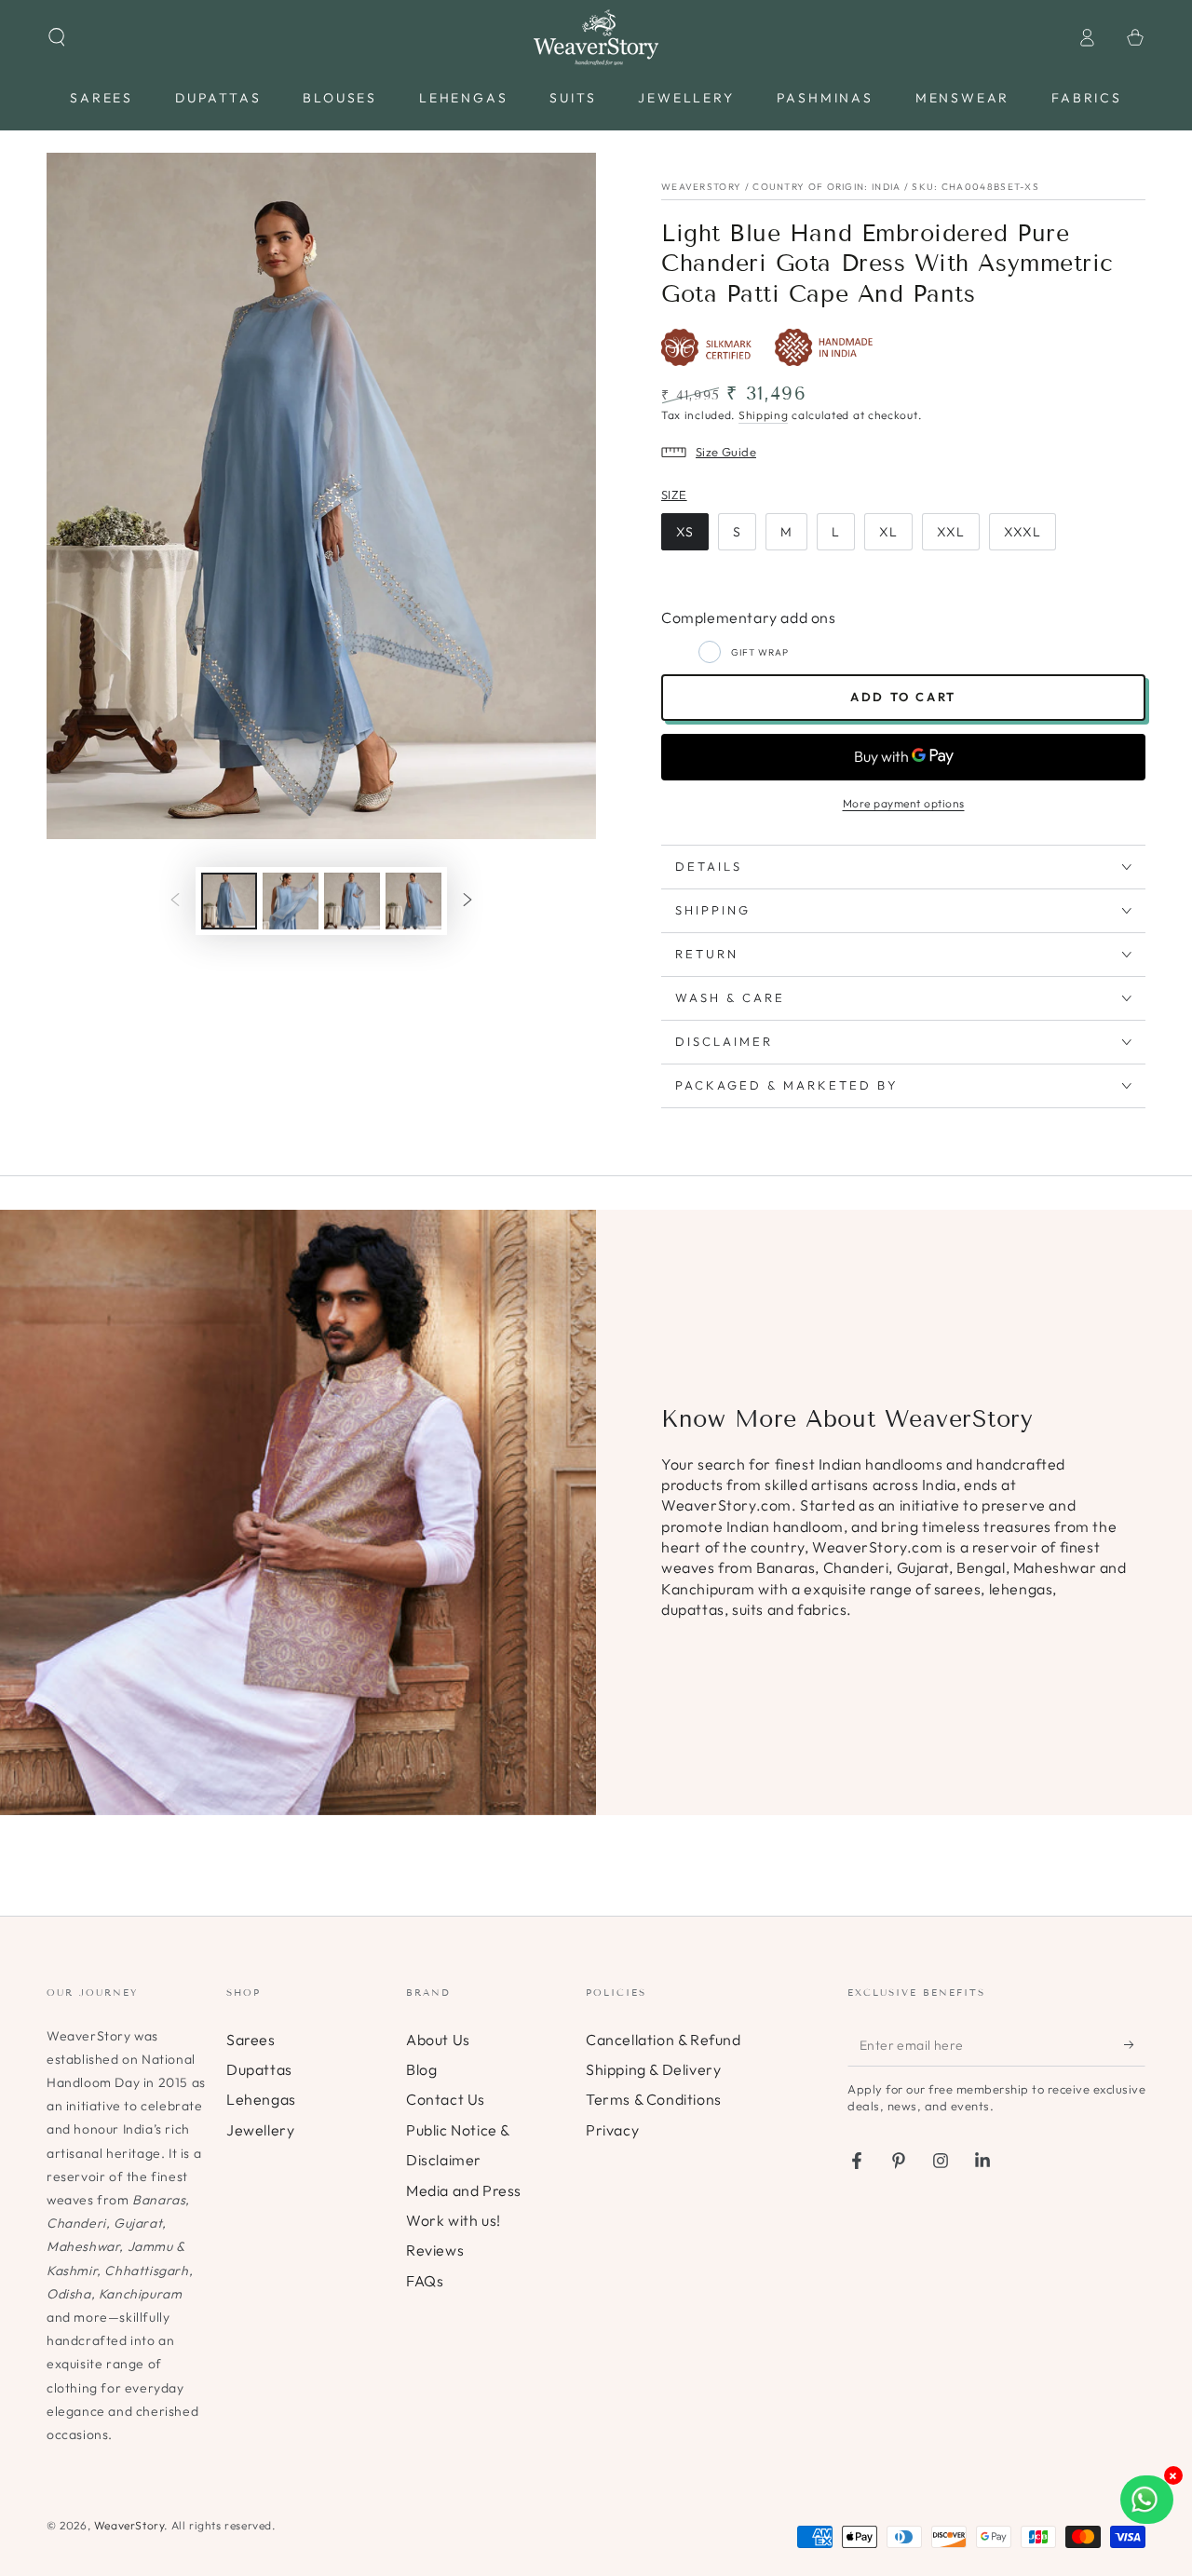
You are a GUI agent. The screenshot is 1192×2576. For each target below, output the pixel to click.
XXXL (1023, 532)
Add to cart (903, 697)
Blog (421, 2069)
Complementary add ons (749, 617)
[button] (57, 37)
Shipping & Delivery (653, 2069)
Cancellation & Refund (664, 2040)
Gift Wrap (760, 652)
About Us (438, 2040)
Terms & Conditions (654, 2099)
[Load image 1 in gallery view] (229, 901)
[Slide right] (467, 902)
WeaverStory (129, 2525)
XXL (951, 532)
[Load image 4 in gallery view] (413, 901)
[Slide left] (175, 902)
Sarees (251, 2040)
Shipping (764, 415)
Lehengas (261, 2099)
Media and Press (464, 2190)
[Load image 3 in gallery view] (352, 901)
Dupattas (259, 2069)
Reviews (435, 2250)
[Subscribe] (1135, 2045)
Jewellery (260, 2130)
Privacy (612, 2130)
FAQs (425, 2281)
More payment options (904, 803)
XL (888, 532)
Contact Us (446, 2099)
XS (685, 532)
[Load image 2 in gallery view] (291, 901)
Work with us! (454, 2220)
